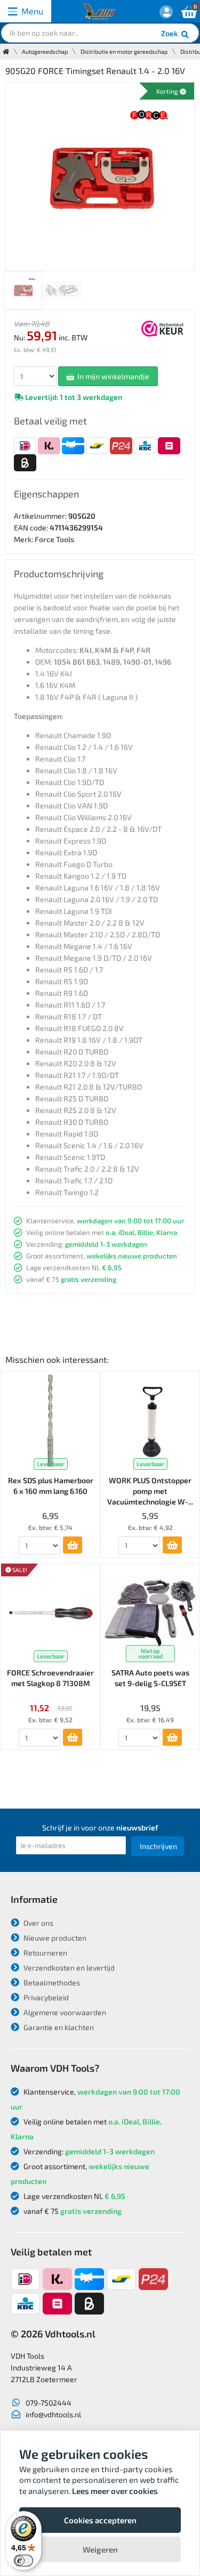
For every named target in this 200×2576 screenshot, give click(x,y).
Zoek (170, 33)
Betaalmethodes (51, 1982)
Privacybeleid (45, 1997)
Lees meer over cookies (115, 2491)
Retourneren (45, 1953)
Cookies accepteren (100, 2520)
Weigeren (100, 2549)
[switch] (23, 2561)
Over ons (38, 1923)
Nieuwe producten (54, 1938)
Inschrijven (158, 1846)
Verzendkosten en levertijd (68, 1968)
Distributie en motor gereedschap (124, 51)
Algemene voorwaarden (64, 2012)
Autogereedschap (45, 51)
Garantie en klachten (58, 2027)
